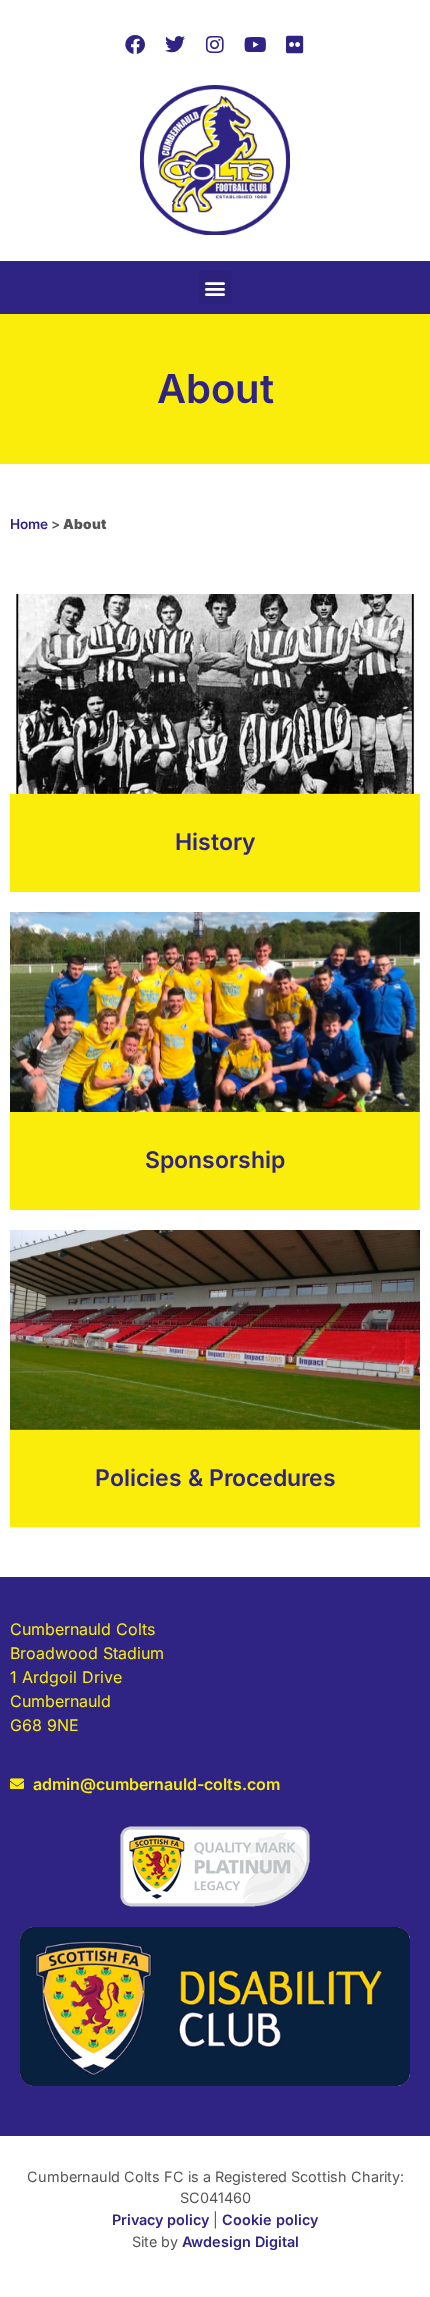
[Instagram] (215, 45)
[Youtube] (255, 45)
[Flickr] (295, 45)
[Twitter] (175, 45)
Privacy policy (160, 2219)
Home (29, 524)
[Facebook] (135, 45)
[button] (215, 287)
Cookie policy (270, 2219)
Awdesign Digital (240, 2241)
